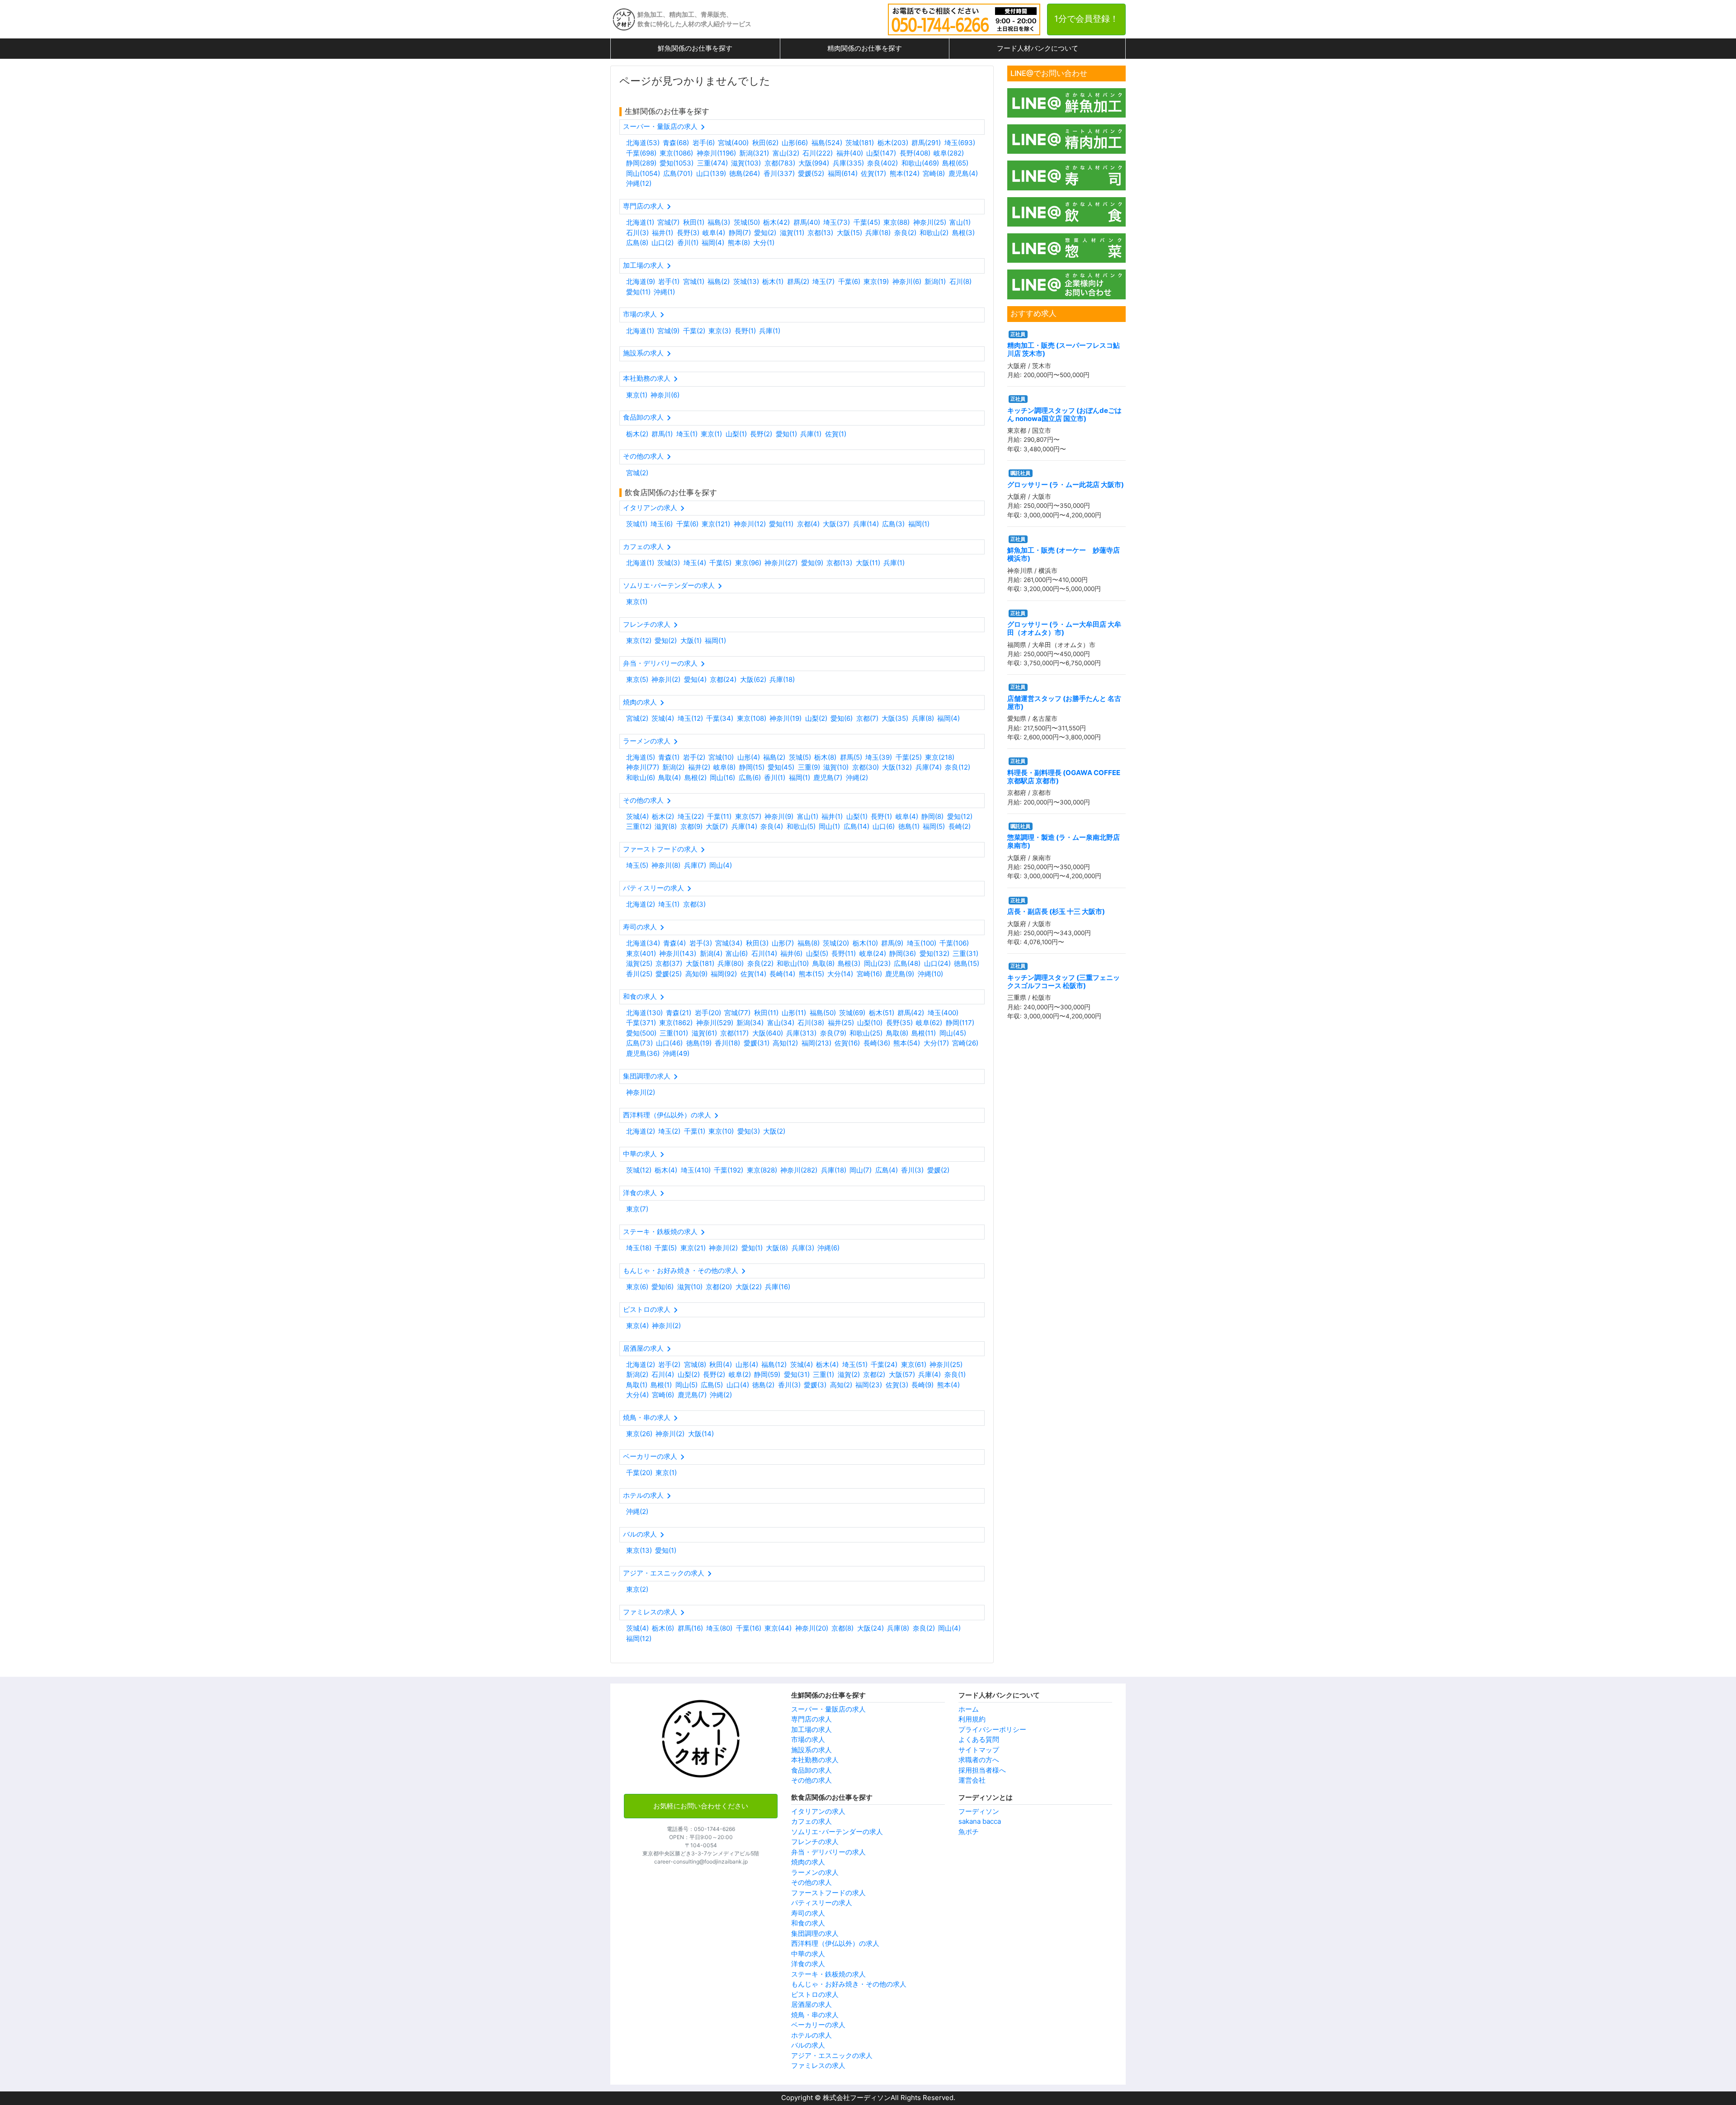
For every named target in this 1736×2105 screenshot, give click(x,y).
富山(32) (786, 153)
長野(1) (745, 331)
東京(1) (637, 395)
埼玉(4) (695, 563)
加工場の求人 (811, 1729)
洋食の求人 (808, 1964)
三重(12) (639, 826)
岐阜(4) (714, 233)
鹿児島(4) (963, 173)
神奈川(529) (715, 1023)
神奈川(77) (643, 767)
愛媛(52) (811, 173)
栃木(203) (893, 143)
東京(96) (748, 563)
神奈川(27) (781, 563)
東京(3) (720, 331)
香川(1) (688, 243)
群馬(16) (690, 1628)
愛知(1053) (677, 163)
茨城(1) (637, 524)
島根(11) (924, 1033)
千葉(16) (749, 1628)
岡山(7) (861, 1170)
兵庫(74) (929, 767)
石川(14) (764, 953)
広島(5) (712, 1385)
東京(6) (637, 1287)
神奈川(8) (666, 865)
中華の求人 (808, 1954)
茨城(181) (860, 143)
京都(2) (874, 1374)
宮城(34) (729, 943)
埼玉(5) (637, 865)
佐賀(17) (873, 173)
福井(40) (850, 153)
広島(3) (893, 524)
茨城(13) (746, 281)
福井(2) (699, 767)
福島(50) (823, 1013)
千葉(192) (729, 1170)
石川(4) (663, 1374)
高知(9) (696, 974)
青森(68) (676, 143)
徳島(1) (909, 826)
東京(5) (637, 679)
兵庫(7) (695, 865)
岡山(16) (722, 778)
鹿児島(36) (643, 1053)
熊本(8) (739, 243)
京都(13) (820, 233)
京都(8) (842, 1628)
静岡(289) (641, 163)
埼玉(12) (690, 718)
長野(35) (899, 1023)
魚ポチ (969, 1832)
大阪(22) (749, 1287)
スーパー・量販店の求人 (828, 1709)
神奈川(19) (785, 718)
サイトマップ (979, 1750)
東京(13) (639, 1550)
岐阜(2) (740, 1374)
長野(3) (688, 233)
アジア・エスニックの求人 (832, 2055)
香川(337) (779, 173)
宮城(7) (668, 222)
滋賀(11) (792, 233)
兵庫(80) (731, 963)
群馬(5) (851, 757)
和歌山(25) (866, 1033)
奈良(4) (772, 826)
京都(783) (780, 163)
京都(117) (734, 1033)
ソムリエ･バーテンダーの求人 (837, 1832)
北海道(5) (641, 757)
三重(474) (712, 163)
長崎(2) (960, 826)
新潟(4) (711, 953)
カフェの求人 (811, 1821)
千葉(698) (641, 153)
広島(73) (639, 1043)
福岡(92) (724, 974)
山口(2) (663, 243)
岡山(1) (829, 826)
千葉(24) (884, 1365)
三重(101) (674, 1033)
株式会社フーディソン (856, 2098)
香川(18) (727, 1043)
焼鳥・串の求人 (815, 2015)
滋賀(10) (836, 767)
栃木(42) (776, 222)
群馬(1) (662, 434)
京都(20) (719, 1287)
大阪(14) (701, 1434)
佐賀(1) (836, 434)
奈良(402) (882, 163)
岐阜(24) (873, 953)
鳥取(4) (670, 778)
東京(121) (716, 524)
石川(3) (637, 233)
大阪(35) (895, 718)
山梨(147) (881, 153)
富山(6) (737, 953)
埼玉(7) (823, 281)
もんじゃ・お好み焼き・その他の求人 (849, 1984)
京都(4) (808, 524)
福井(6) (791, 953)
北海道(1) (640, 222)
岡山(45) (953, 1033)
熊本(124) (905, 173)
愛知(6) (842, 718)
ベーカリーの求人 (818, 2025)
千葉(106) (954, 943)
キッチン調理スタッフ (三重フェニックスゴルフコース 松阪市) (1064, 982)
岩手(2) (694, 757)
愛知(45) (781, 767)
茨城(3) (669, 563)
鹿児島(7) (828, 778)
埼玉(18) (639, 1248)
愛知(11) (638, 292)
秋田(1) (694, 222)
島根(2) (696, 778)
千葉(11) (719, 816)
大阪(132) (897, 767)
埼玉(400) (943, 1013)
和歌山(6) (641, 778)
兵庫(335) (848, 163)
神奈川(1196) (716, 153)
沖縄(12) (639, 183)
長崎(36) (877, 1043)
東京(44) (778, 1628)
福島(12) (774, 1365)
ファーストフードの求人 (828, 1893)
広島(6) (750, 778)
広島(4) (887, 1170)
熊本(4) (948, 1385)
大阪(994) (814, 163)
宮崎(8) (934, 173)
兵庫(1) (770, 331)
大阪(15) (849, 233)
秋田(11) (766, 1013)
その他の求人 (811, 1780)
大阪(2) (774, 1131)
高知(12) (785, 1043)
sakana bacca (980, 1821)
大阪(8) (777, 1248)
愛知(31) (797, 1374)
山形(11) (794, 1013)
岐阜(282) (949, 153)
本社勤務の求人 (815, 1760)
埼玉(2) (669, 1131)
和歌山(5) (801, 826)
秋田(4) (721, 1365)
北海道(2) (641, 904)
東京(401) (641, 953)
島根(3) (963, 233)
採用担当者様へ (982, 1770)
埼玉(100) (922, 943)
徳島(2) (763, 1385)
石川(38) (811, 1023)
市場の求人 (808, 1739)
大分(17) (936, 1043)
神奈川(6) (907, 281)
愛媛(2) (938, 1170)
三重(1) (823, 1374)
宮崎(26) (965, 1043)
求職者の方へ (979, 1760)
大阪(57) (902, 1374)
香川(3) (912, 1170)
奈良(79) (833, 1033)
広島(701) (678, 173)
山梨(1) (736, 434)
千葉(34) (720, 718)
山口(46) (669, 1043)
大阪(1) (691, 641)
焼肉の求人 (808, 1862)
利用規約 (972, 1719)
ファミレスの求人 (818, 2065)
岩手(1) (669, 281)
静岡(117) (960, 1023)
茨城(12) (639, 1170)
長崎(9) (922, 1385)
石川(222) (818, 153)
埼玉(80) (719, 1628)
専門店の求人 (811, 1719)
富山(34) (781, 1023)
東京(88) (896, 222)
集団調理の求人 (815, 1933)
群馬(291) (926, 143)
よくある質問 (979, 1739)
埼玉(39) (879, 757)
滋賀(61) (704, 1033)
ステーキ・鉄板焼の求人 (828, 1974)
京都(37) (669, 963)
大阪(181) (700, 963)
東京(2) (637, 1589)
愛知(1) (786, 434)
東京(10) (721, 1131)
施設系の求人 (811, 1750)
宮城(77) (737, 1013)
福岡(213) (816, 1043)
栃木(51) (882, 1013)
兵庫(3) (803, 1248)
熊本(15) (811, 974)
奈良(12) (958, 767)
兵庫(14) (866, 524)
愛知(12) (960, 816)
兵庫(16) (778, 1287)
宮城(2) (637, 473)
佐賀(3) (897, 1385)
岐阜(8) (724, 767)
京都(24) (723, 679)
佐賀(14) (753, 974)
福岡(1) (919, 524)
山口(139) (711, 173)
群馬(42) (911, 1013)
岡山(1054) (643, 173)
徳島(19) (699, 1043)
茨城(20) (836, 943)
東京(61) (914, 1365)
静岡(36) (903, 953)
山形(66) (795, 143)
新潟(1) (935, 281)
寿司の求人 (808, 1913)
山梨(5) (817, 953)
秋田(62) (765, 143)
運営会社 (972, 1780)
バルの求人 (808, 2045)
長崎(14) (782, 974)
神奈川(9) (779, 816)
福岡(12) (639, 1639)
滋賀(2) (849, 1374)
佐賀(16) (847, 1043)
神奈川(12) (750, 524)
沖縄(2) (857, 778)
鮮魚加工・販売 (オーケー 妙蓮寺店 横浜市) (1064, 554)
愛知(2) (765, 233)
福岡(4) (713, 243)
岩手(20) (708, 1013)
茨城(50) (747, 222)
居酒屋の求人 (811, 2004)
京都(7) (867, 718)
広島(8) (637, 243)
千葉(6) (849, 281)
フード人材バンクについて (1038, 48)
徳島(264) (745, 173)
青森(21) (679, 1013)
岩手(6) (704, 143)
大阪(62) (753, 679)
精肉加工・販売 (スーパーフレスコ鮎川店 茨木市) (1064, 349)
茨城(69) (852, 1013)
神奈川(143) (678, 953)
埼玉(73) (837, 222)
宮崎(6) (663, 1395)
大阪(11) (868, 563)
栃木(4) (666, 1170)
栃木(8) (825, 757)
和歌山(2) (934, 233)
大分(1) (764, 243)
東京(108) (752, 718)
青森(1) (669, 757)
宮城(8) (695, 1365)
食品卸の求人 (811, 1770)
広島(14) (856, 826)
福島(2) (719, 281)
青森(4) (675, 943)
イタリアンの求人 (818, 1811)
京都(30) (866, 767)
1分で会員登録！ (1086, 19)
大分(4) (637, 1395)
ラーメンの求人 (815, 1872)
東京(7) (637, 1209)
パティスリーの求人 (822, 1903)
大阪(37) (836, 524)
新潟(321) (754, 153)
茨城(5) (800, 757)
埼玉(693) (960, 143)
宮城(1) (694, 281)
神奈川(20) (812, 1628)
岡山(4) (721, 865)
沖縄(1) (664, 292)
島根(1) (661, 1385)
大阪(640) (768, 1033)
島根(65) (955, 163)
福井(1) (663, 233)
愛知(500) (641, 1033)
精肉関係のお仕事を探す (865, 48)
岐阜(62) (929, 1023)
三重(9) (809, 767)
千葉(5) (720, 563)
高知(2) (841, 1385)
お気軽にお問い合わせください (701, 1806)
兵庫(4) (929, 1374)
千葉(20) (639, 1473)
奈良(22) (760, 963)
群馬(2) (798, 281)
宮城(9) (668, 331)
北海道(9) (641, 281)
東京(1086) (676, 153)
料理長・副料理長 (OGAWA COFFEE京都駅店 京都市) (1064, 777)
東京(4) (637, 1326)
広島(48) (907, 963)
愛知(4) (695, 679)
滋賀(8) (666, 826)
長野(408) (915, 153)
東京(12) (639, 641)
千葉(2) (694, 331)
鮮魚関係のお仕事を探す (695, 48)
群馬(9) (892, 943)
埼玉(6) (662, 524)
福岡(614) (843, 173)
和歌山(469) (920, 163)
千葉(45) (867, 222)
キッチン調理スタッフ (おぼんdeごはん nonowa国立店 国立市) (1064, 414)
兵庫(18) (878, 233)
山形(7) (783, 943)
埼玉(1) (687, 434)
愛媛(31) (757, 1043)
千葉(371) (641, 1023)
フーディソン (979, 1811)
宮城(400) (733, 143)
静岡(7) (740, 233)
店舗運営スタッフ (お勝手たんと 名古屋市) (1064, 702)
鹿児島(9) (900, 974)
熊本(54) (907, 1043)
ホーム (969, 1709)
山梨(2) (816, 718)
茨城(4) (663, 718)
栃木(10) (865, 943)
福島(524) (827, 143)
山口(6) (884, 826)
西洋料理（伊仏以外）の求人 (835, 1943)
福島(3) (719, 222)
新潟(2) (673, 767)
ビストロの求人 (815, 1994)
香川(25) (639, 974)
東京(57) (748, 816)
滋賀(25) (639, 963)
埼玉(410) (696, 1170)
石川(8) (960, 281)
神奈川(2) (666, 679)
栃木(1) (773, 281)
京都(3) (694, 904)
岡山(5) (686, 1385)
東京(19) (876, 281)
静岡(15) (752, 767)
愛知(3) (749, 1131)
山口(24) (937, 963)
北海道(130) (644, 1013)
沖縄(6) (828, 1248)
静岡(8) (932, 816)
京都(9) (691, 826)
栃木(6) (663, 1628)
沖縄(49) (676, 1053)
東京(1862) (676, 1023)
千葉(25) (909, 757)
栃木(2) (637, 434)
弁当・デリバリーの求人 (828, 1852)
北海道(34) (643, 943)
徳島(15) (967, 963)
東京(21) (693, 1248)
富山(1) (960, 222)
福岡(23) (869, 1385)
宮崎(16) (869, 974)
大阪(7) (717, 826)
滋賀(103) (746, 163)
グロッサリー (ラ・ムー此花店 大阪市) (1066, 485)
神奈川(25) (930, 222)
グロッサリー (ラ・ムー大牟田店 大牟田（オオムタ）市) (1064, 628)
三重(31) (965, 953)
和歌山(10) (793, 963)
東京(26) (639, 1434)
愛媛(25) (669, 974)
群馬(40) (807, 222)
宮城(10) (721, 757)
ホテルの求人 (811, 2035)
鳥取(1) (637, 1385)
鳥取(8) (823, 963)
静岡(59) (767, 1374)
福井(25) (841, 1023)
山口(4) (738, 1385)
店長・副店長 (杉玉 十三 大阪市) (1056, 911)
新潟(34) (750, 1023)
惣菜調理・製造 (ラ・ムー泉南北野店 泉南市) (1064, 841)
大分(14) (840, 974)
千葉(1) (695, 1131)
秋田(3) (757, 943)
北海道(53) (643, 143)
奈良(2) (905, 233)
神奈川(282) (799, 1170)
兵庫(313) (801, 1033)
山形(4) (749, 757)
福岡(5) (934, 826)
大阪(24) (870, 1628)
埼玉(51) (855, 1365)
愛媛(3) (815, 1385)
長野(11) (844, 953)
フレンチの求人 (815, 1842)
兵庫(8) (923, 718)
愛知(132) (934, 953)
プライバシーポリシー (992, 1729)
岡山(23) (877, 963)
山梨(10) (870, 1023)
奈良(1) (955, 1374)
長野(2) (761, 434)
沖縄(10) (930, 974)
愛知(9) (812, 563)
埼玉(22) (691, 816)
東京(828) (762, 1170)
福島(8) (809, 943)
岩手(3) (701, 943)
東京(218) (940, 757)
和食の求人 (808, 1923)
